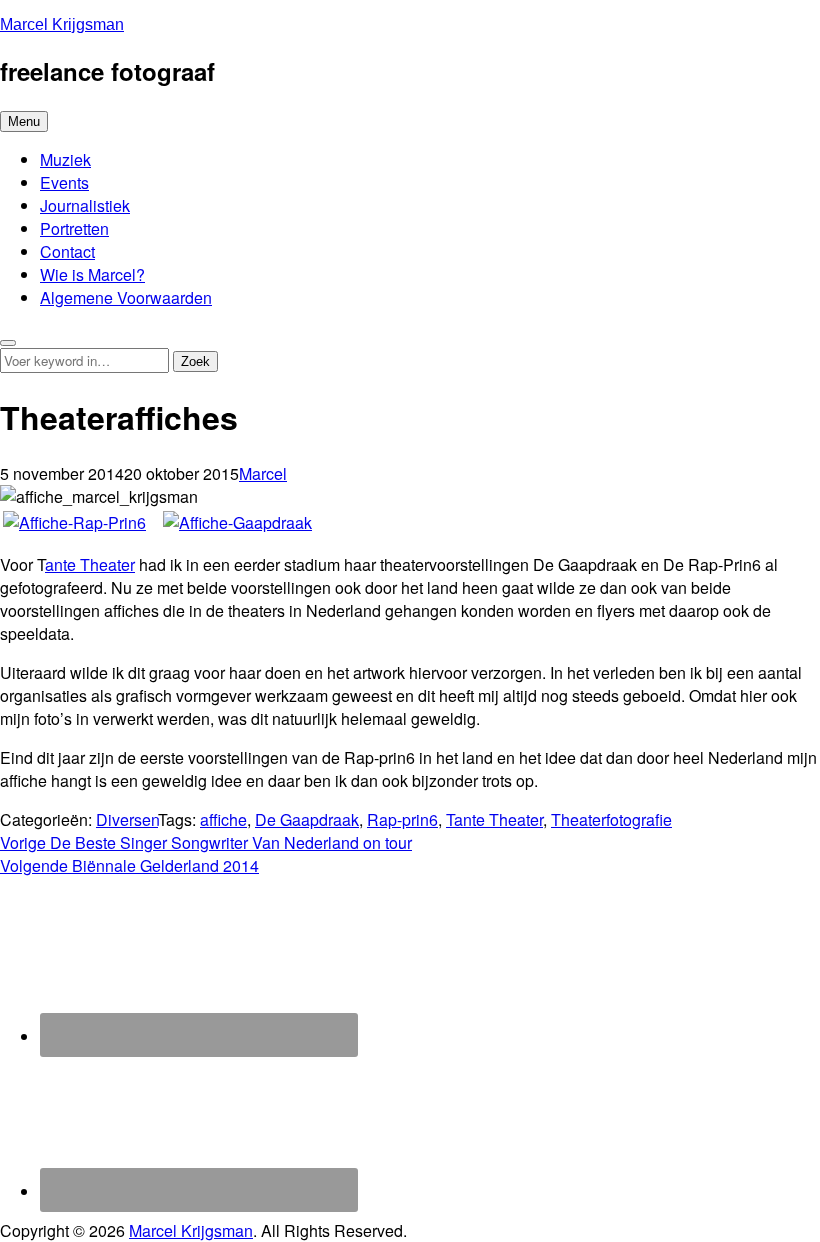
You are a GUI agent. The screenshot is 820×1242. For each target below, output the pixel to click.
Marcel (263, 473)
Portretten (74, 228)
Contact (67, 251)
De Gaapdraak (307, 819)
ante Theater (90, 564)
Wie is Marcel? (92, 274)
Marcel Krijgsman (62, 24)
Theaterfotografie (611, 819)
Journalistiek (85, 205)
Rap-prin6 (402, 819)
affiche (223, 819)
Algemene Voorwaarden (126, 297)
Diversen (127, 819)
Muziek (65, 159)
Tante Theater (494, 819)
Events (64, 182)
